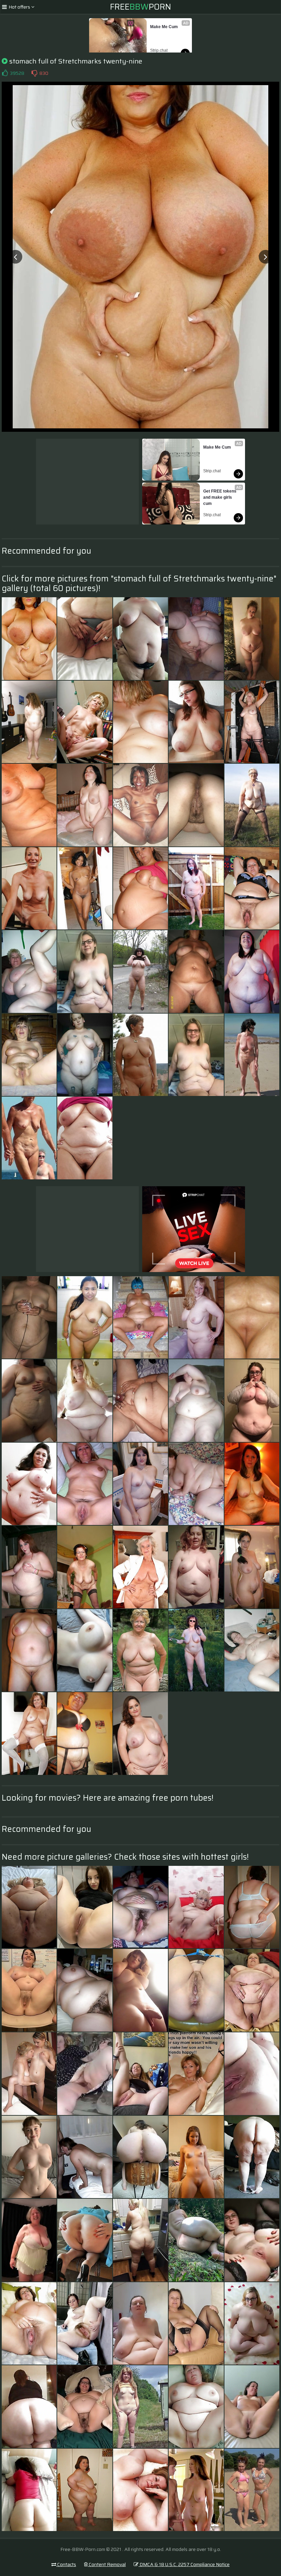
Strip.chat (159, 50)
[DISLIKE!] (34, 73)
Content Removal (107, 2564)
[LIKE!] (5, 73)
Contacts (66, 2564)
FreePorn (140, 7)
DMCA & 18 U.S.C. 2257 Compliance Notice (184, 2564)
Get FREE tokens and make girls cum (220, 497)
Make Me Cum (164, 27)
